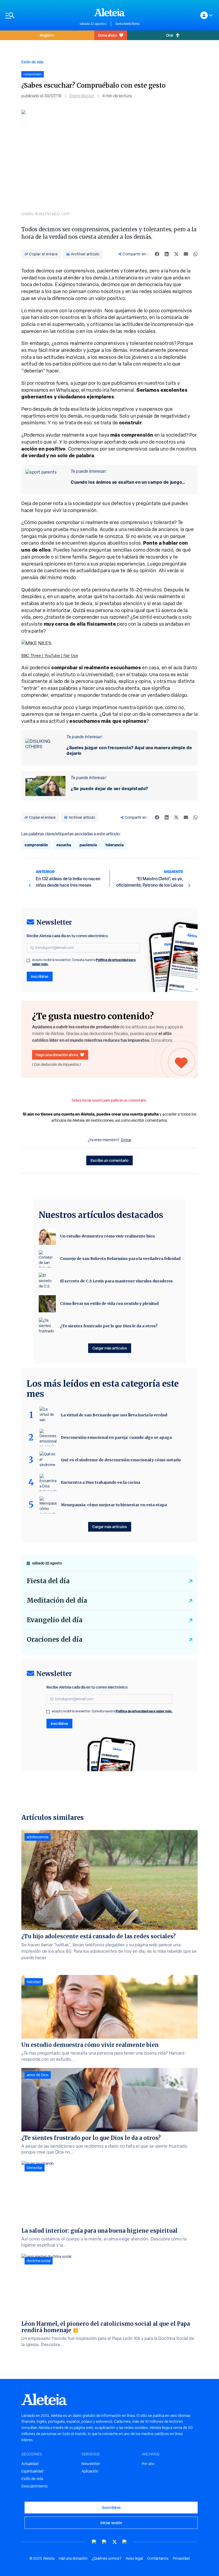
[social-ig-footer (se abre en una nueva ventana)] (125, 2542)
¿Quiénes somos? (107, 2558)
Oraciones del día (55, 1639)
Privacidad (181, 2558)
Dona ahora (107, 35)
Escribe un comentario (109, 1160)
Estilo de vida (32, 62)
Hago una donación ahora (57, 1055)
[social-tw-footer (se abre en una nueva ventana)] (115, 2542)
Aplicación (90, 2471)
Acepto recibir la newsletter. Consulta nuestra (84, 962)
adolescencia (38, 1837)
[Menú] (40, 15)
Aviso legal (134, 2558)
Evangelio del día (55, 1620)
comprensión (36, 845)
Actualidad (30, 2464)
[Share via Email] (186, 254)
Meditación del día (57, 1600)
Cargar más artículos (110, 1348)
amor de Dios (38, 2075)
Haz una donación (73, 2558)
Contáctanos (158, 2558)
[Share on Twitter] (176, 254)
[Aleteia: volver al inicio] (109, 12)
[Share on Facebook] (157, 254)
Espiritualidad (32, 2471)
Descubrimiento (35, 2486)
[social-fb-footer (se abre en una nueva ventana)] (104, 2542)
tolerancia (115, 845)
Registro (47, 35)
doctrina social (39, 2261)
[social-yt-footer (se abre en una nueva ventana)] (94, 2542)
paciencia (88, 845)
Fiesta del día (48, 1581)
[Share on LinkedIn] (167, 254)
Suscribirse (111, 2507)
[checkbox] (28, 960)
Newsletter (91, 2464)
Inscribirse (40, 976)
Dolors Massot (82, 96)
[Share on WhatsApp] (195, 254)
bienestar (35, 2168)
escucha (64, 845)
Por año (148, 2464)
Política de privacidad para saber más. (144, 1711)
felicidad (34, 1982)
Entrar (126, 1140)
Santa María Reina (127, 24)
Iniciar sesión (111, 2523)
